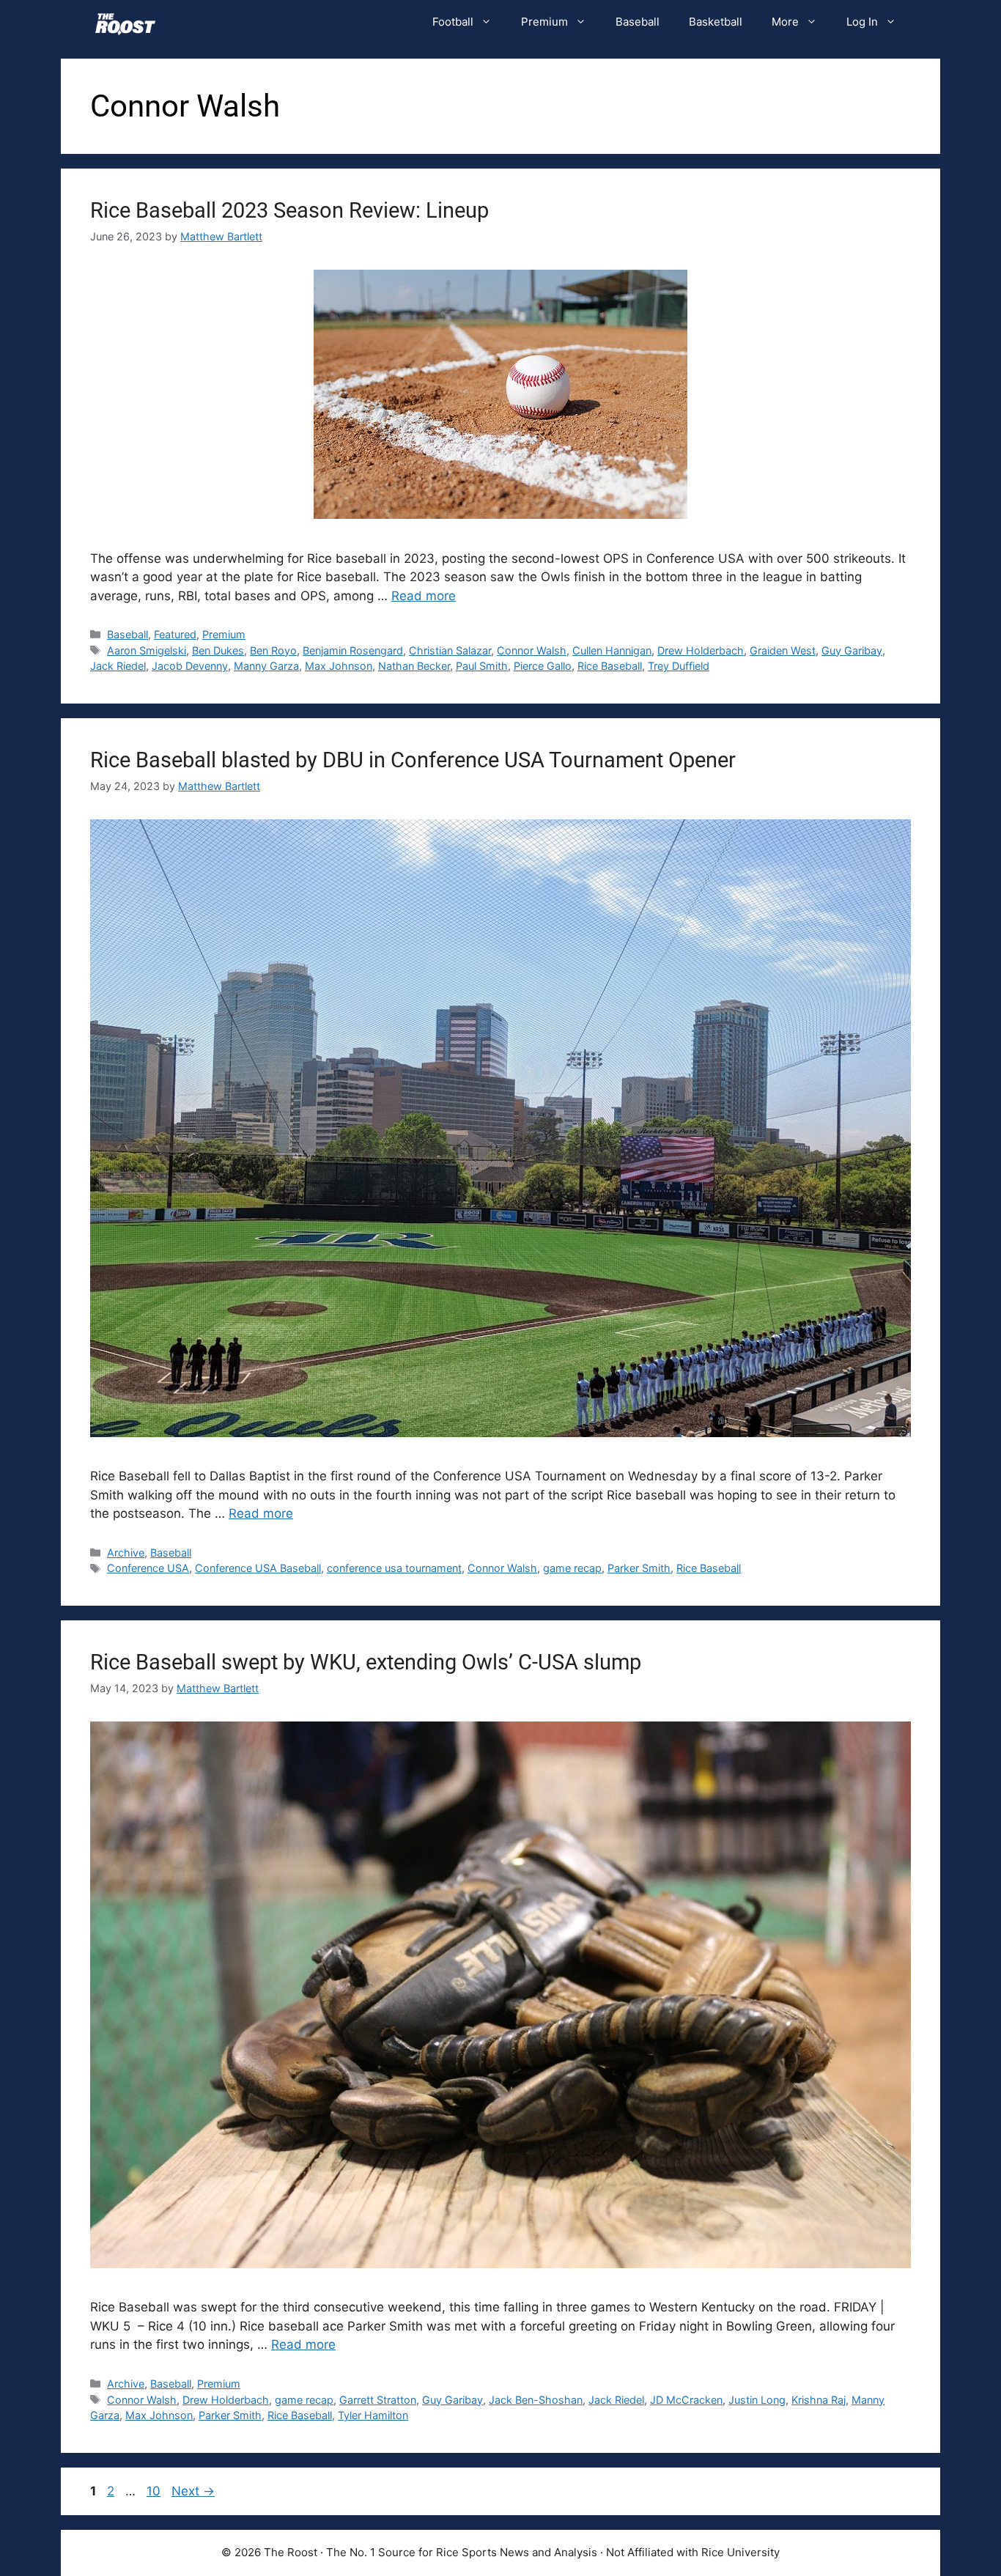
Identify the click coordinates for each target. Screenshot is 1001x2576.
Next (193, 2491)
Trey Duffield (679, 666)
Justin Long (757, 2400)
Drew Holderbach (701, 650)
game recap (572, 1568)
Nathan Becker (414, 666)
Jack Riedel (118, 666)
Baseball (638, 22)
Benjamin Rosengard (353, 650)
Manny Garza (266, 666)
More (785, 22)
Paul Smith (482, 666)
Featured (175, 634)
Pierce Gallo (543, 666)
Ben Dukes (218, 650)
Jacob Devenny (190, 666)
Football (453, 22)
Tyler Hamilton (373, 2415)
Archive (126, 1553)
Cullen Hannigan (612, 650)
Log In (862, 22)
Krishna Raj (819, 2400)
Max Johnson (339, 666)
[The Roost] (125, 22)
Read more (424, 596)
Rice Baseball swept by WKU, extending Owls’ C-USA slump (366, 1662)
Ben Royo (273, 650)
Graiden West (783, 650)
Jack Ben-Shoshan (536, 2400)
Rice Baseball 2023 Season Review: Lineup (289, 210)
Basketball (716, 22)
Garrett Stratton (378, 2400)
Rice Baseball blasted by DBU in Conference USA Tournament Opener (413, 760)
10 (155, 2491)
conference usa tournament (394, 1568)
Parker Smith (639, 1568)
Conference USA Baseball (258, 1568)
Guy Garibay (852, 650)
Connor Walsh (532, 650)
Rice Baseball (610, 666)
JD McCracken (686, 2400)
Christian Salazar (450, 650)
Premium (544, 22)
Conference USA (148, 1568)
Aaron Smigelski (147, 650)
